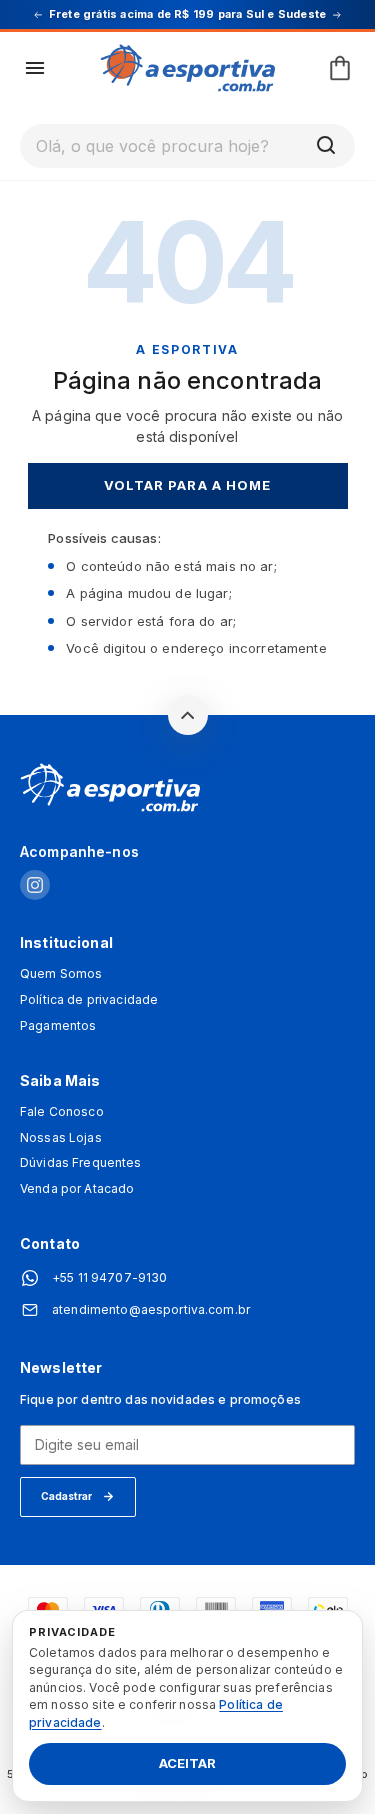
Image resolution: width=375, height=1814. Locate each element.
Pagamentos (58, 1026)
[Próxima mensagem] (337, 15)
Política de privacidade (89, 1000)
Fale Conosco (62, 1112)
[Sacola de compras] (340, 68)
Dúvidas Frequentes (81, 1163)
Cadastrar (66, 1496)
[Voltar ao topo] (188, 715)
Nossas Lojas (61, 1138)
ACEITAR (187, 1764)
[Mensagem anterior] (38, 15)
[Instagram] (35, 886)
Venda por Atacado (77, 1189)
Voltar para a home (187, 485)
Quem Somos (61, 974)
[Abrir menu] (35, 68)
